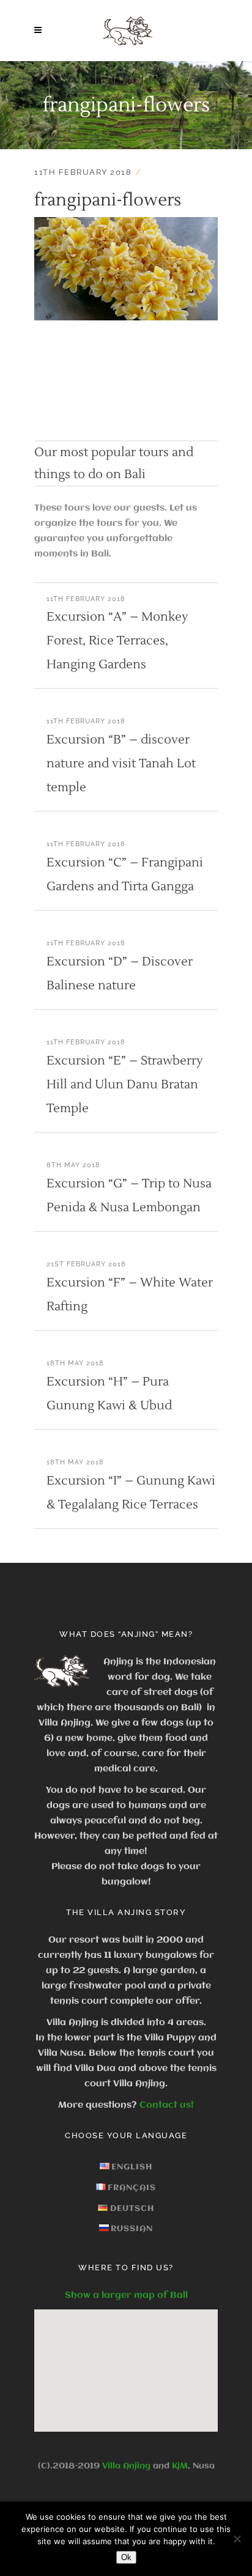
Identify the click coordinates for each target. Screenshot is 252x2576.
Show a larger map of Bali (126, 2295)
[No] (237, 2539)
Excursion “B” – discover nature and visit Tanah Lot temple (121, 764)
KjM (180, 2466)
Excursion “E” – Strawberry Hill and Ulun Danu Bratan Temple (125, 1085)
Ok (126, 2557)
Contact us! (167, 2105)
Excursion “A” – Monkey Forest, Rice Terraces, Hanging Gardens (117, 641)
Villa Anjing (126, 2466)
